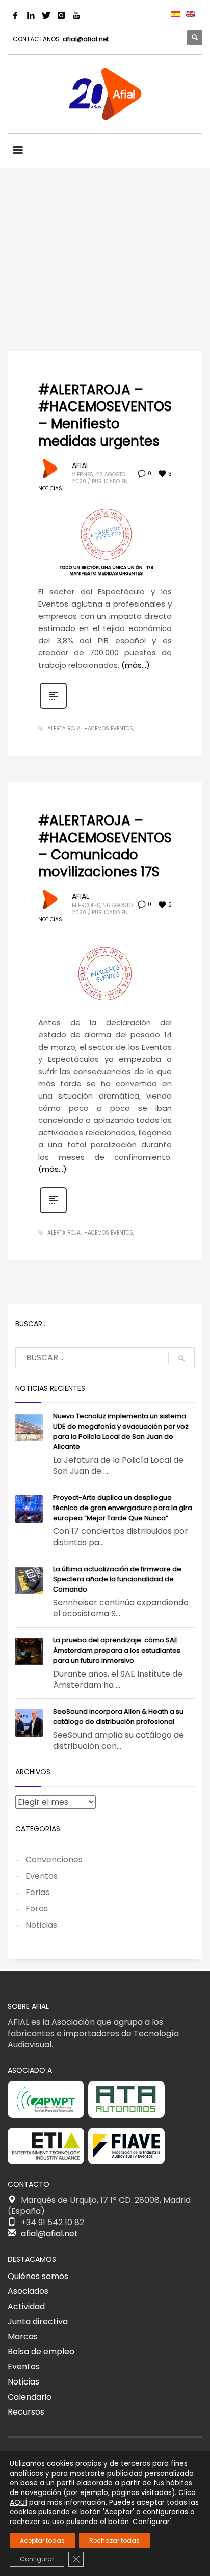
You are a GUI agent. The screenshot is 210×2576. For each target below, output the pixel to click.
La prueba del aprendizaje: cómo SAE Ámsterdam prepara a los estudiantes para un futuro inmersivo (117, 1650)
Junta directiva (38, 2322)
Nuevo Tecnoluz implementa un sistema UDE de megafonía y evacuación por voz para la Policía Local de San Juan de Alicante (121, 1431)
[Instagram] (61, 15)
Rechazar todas (114, 2541)
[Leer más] (53, 708)
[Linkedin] (31, 15)
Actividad (26, 2306)
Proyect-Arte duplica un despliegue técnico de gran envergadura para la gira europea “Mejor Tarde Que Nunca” (123, 1508)
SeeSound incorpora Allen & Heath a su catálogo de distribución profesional (118, 1717)
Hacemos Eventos (109, 729)
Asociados (28, 2291)
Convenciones (54, 1860)
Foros (37, 1909)
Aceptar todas (42, 2541)
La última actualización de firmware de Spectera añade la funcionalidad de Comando (117, 1579)
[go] (181, 1358)
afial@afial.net (86, 39)
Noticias (50, 489)
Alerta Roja (64, 729)
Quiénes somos (38, 2276)
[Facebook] (15, 15)
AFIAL (81, 465)
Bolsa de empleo (41, 2352)
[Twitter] (46, 15)
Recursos (26, 2412)
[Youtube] (76, 15)
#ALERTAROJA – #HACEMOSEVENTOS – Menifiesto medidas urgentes (105, 415)
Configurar (37, 2559)
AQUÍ (18, 2502)
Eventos (42, 1876)
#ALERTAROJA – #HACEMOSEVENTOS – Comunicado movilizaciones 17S (105, 846)
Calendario (30, 2397)
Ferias (37, 1892)
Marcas (23, 2336)
